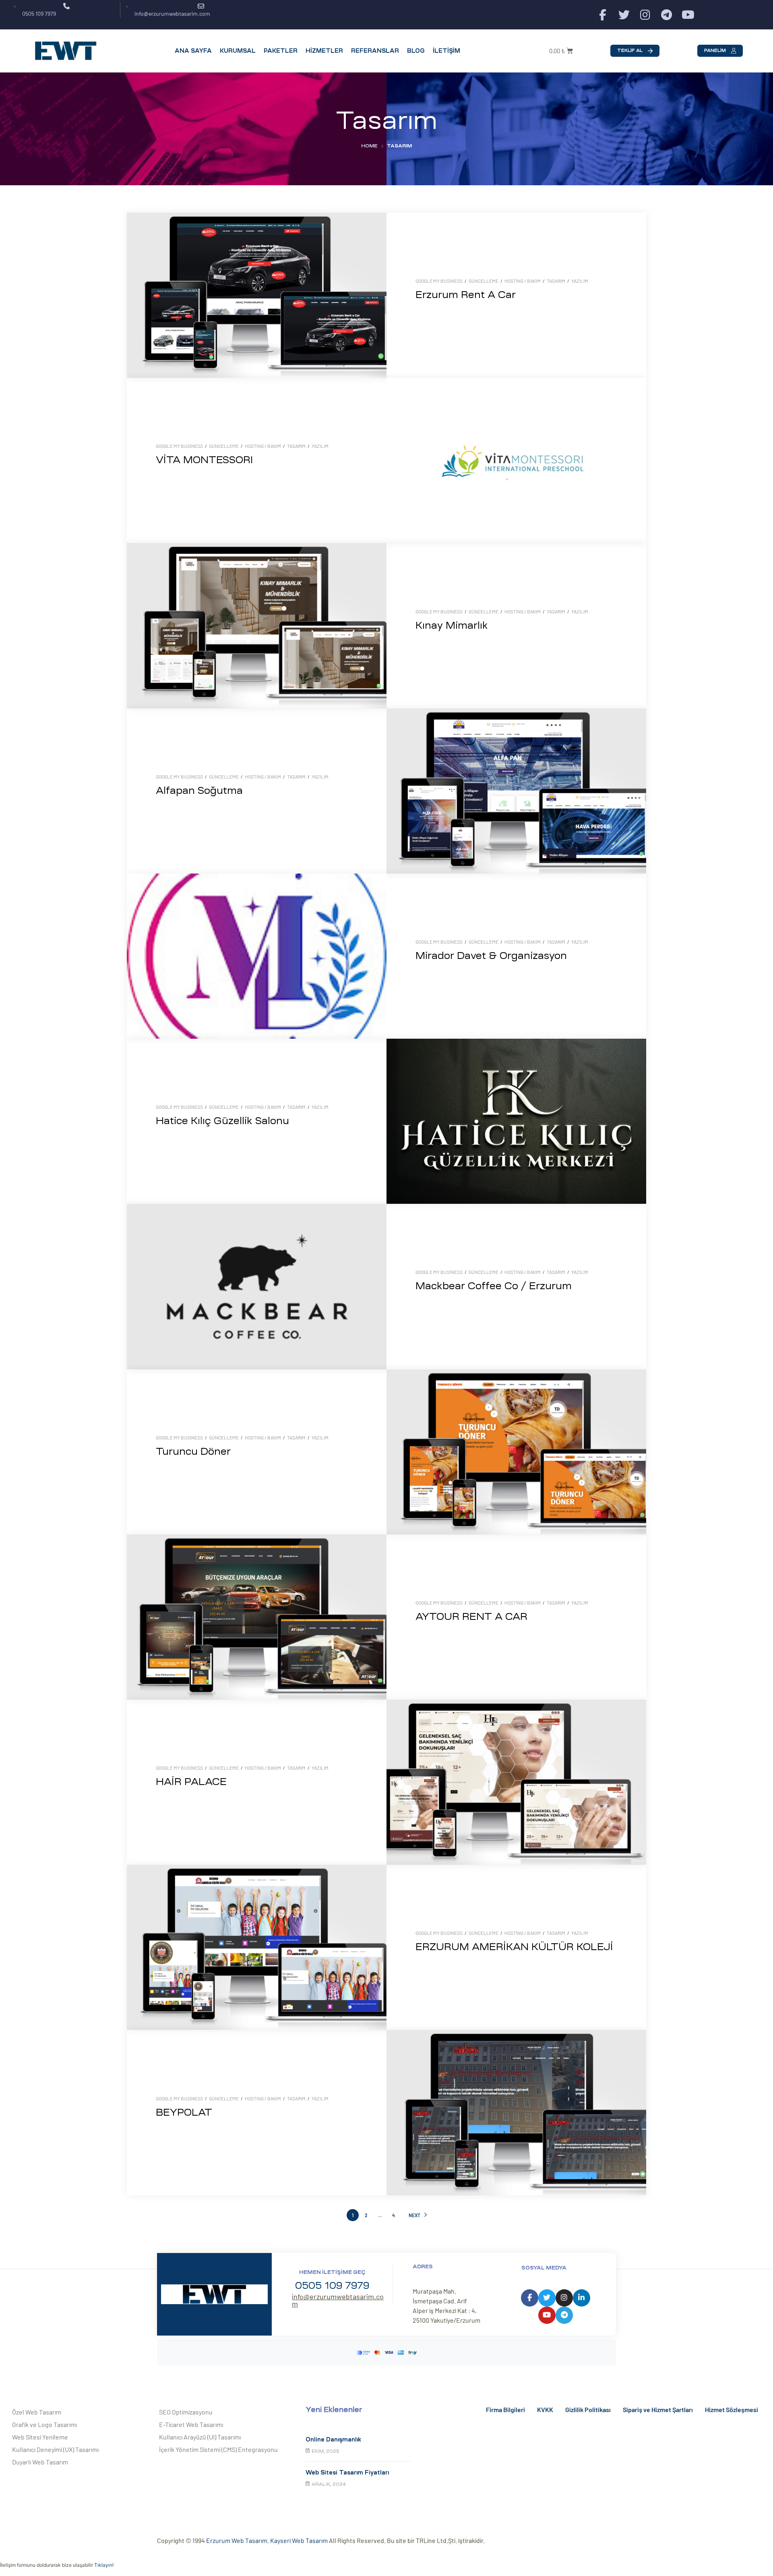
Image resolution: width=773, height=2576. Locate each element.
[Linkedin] (582, 2298)
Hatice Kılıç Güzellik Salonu (222, 1121)
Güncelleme (484, 281)
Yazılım (580, 281)
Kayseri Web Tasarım (299, 2540)
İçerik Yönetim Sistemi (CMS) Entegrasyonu (218, 2449)
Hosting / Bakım (523, 281)
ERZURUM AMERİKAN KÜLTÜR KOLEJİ (514, 1947)
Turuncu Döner (193, 1452)
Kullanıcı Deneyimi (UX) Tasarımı (55, 2449)
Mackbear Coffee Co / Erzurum (494, 1286)
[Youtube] (688, 15)
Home (369, 146)
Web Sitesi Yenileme (40, 2437)
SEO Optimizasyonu (186, 2412)
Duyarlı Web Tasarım (40, 2462)
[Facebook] (602, 15)
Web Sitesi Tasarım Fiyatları (347, 2472)
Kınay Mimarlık (452, 625)
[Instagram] (645, 15)
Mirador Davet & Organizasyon (491, 956)
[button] (635, 51)
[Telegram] (667, 15)
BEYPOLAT (184, 2112)
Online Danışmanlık (333, 2439)
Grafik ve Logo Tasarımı (44, 2424)
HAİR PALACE (191, 1782)
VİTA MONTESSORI (204, 460)
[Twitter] (624, 15)
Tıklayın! (104, 2565)
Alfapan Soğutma (199, 791)
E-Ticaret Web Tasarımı (191, 2424)
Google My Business (439, 281)
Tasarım (556, 281)
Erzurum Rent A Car (466, 295)
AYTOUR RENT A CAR (471, 1617)
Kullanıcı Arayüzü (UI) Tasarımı (200, 2437)
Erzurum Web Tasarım (237, 2540)
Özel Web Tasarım (37, 2412)
